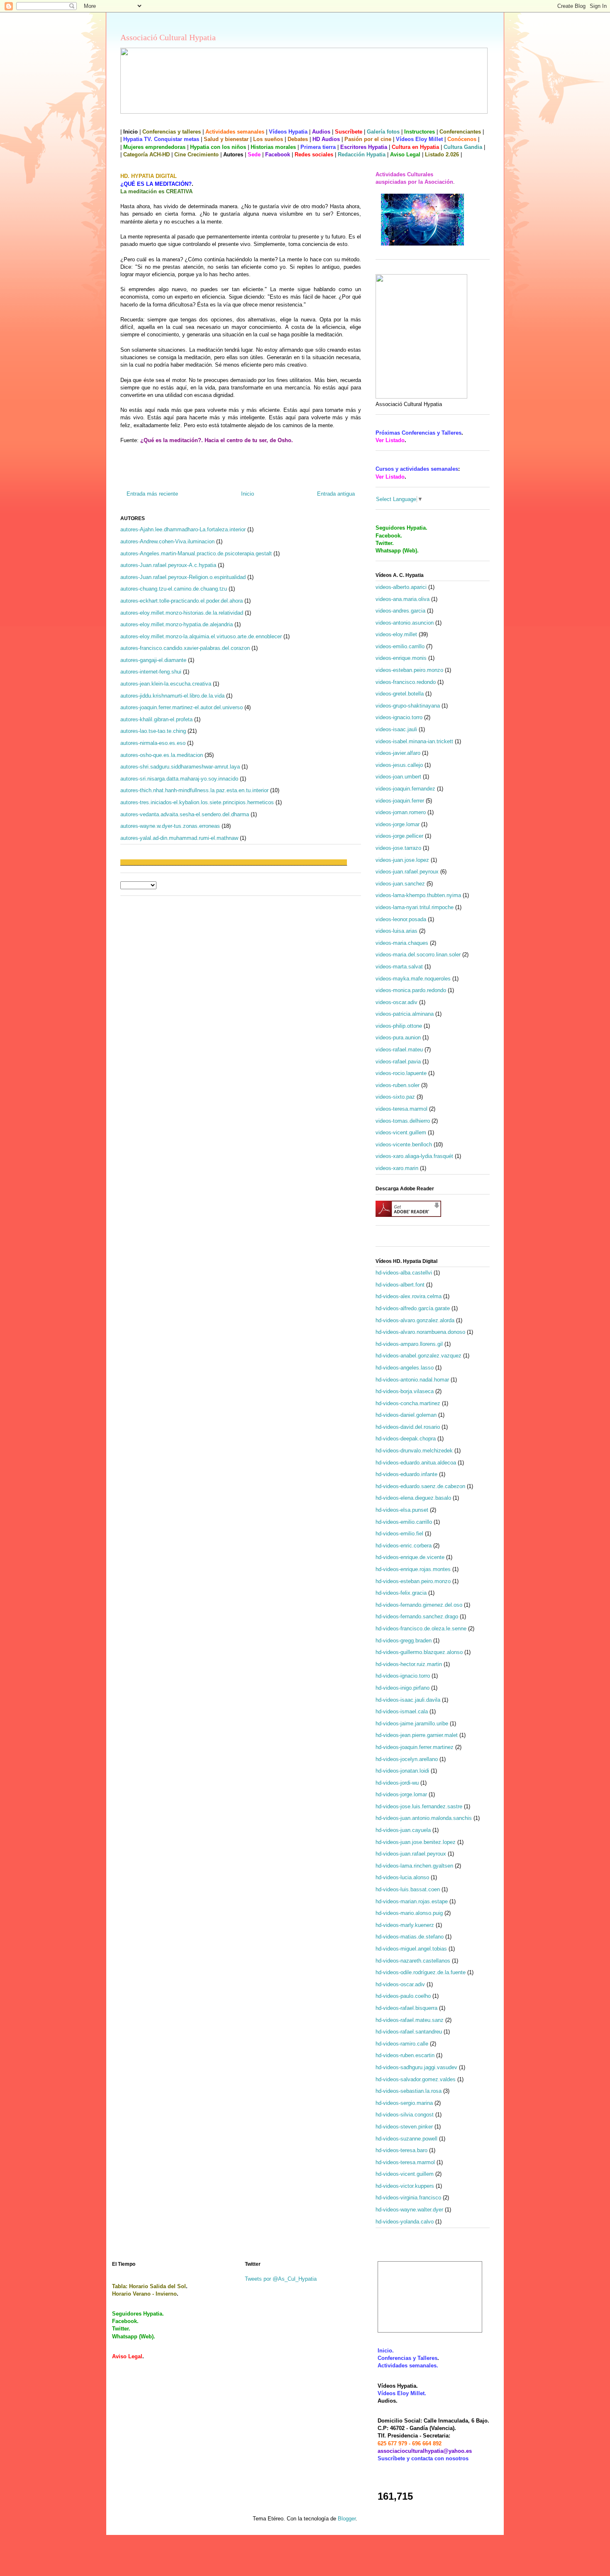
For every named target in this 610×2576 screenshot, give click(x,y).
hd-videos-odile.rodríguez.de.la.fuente (421, 1972)
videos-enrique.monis (401, 658)
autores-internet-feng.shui (151, 672)
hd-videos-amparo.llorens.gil (409, 1344)
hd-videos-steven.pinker (404, 2127)
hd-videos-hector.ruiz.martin (409, 1664)
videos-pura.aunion (398, 1037)
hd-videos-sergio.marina (404, 2103)
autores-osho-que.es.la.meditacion (162, 755)
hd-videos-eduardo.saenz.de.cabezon (420, 1486)
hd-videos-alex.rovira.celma (409, 1296)
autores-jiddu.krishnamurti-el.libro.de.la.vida (172, 696)
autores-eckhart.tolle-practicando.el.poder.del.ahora (182, 601)
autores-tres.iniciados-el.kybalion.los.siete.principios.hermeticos (197, 802)
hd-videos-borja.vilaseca (405, 1391)
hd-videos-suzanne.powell (406, 2139)
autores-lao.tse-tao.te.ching (153, 731)
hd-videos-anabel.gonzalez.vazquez (418, 1356)
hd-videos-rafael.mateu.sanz (410, 2020)
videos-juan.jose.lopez (402, 860)
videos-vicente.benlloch (404, 1144)
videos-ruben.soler (398, 1085)
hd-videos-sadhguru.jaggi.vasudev (416, 2067)
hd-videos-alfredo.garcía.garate (413, 1308)
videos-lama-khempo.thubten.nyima (418, 895)
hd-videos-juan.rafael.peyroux (411, 1854)
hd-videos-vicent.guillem (405, 2174)
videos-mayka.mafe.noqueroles (413, 979)
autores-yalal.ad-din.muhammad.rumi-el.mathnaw (179, 838)
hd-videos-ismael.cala (402, 1711)
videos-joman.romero (401, 812)
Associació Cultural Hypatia (168, 37)
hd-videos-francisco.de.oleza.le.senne (421, 1629)
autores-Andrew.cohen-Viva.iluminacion (167, 541)
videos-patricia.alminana (405, 1014)
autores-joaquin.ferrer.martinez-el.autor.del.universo (182, 707)
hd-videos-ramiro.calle (402, 2044)
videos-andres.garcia (400, 611)
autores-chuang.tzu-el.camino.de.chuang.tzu (174, 589)
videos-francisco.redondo (406, 682)
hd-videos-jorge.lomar (401, 1794)
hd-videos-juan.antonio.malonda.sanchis (424, 1818)
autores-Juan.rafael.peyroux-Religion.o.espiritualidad (183, 577)
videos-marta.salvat (399, 967)
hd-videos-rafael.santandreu (409, 2032)
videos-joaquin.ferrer (400, 801)
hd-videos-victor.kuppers (405, 2186)
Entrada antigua (336, 494)
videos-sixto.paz (395, 1097)
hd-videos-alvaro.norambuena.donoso (420, 1332)
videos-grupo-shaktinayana (408, 706)
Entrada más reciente (152, 494)
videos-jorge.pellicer (399, 836)
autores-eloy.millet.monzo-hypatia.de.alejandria (177, 624)
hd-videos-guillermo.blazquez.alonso (419, 1652)
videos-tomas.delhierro (403, 1121)
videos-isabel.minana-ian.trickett (414, 741)
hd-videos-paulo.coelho (403, 1996)
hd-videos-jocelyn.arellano (407, 1759)
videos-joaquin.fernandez (405, 789)
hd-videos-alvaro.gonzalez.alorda (415, 1320)
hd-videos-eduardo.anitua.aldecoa (416, 1463)
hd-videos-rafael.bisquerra (406, 2008)
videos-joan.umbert (398, 777)
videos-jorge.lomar (398, 824)
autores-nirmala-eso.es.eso (153, 743)
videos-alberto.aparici (401, 587)
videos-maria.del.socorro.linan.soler (418, 955)
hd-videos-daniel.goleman (406, 1415)
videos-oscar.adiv (396, 1002)
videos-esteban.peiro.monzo (409, 670)
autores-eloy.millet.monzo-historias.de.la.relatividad (182, 613)
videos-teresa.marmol (401, 1109)
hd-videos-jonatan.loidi (402, 1771)
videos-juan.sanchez (400, 884)
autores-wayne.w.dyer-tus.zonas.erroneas (170, 826)
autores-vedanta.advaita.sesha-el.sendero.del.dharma (185, 814)
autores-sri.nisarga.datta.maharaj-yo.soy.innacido (179, 779)
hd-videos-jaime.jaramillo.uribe (412, 1723)
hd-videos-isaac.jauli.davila (408, 1700)
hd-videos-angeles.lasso (405, 1368)
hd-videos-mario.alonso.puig (409, 1913)
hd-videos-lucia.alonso (402, 1877)
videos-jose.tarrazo (398, 848)
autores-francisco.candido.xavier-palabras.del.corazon (185, 648)
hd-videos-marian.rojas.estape (412, 1901)
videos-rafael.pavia (398, 1062)
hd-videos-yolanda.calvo (405, 2222)
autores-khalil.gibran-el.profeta (156, 719)
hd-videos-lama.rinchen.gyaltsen (414, 1866)
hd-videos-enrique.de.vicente (410, 1557)
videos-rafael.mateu (399, 1050)
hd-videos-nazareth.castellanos (413, 1961)
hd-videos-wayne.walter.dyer (409, 2210)
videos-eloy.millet (396, 634)
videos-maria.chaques (402, 943)
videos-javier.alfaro (398, 753)
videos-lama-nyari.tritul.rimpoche (415, 907)
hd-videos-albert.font (400, 1285)
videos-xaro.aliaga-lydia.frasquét (414, 1156)
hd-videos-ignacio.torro (403, 1676)
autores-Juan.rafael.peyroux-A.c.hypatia (168, 565)
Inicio (248, 494)
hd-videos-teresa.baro (401, 2150)
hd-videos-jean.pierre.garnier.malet (417, 1735)
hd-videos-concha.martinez (408, 1403)
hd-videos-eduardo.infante (406, 1474)
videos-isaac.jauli (396, 729)
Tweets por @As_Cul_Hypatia (281, 2279)
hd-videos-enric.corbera (404, 1546)
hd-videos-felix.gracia (401, 1593)
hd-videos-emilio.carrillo (404, 1522)
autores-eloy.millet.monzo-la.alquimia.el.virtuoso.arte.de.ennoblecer (201, 636)
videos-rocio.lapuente (401, 1073)
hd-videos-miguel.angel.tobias (411, 1949)
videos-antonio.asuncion (405, 623)
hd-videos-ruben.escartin (405, 2055)
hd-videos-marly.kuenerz (405, 1925)
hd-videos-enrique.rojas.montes (413, 1569)
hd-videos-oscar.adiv (400, 1984)
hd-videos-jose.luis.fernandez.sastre (419, 1806)
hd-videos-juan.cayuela (403, 1830)
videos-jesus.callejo (399, 765)
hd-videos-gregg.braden (404, 1641)
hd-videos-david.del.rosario (408, 1427)
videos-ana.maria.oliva (403, 599)
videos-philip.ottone (399, 1026)
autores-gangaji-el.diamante (153, 660)
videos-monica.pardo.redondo (411, 990)
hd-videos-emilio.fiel (399, 1534)
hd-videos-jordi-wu (397, 1783)
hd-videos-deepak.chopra (406, 1439)
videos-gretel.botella (400, 694)
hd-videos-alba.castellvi (404, 1273)
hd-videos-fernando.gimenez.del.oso (419, 1605)
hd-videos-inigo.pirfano (403, 1688)
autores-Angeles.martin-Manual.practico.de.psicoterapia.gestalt (196, 553)
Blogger (347, 2519)
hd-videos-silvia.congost (405, 2115)
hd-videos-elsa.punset (402, 1510)
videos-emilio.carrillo (400, 646)
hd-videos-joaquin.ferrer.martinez (415, 1747)
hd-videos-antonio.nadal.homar (412, 1380)
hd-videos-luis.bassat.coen (408, 1889)
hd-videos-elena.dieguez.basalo (413, 1498)
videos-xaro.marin (397, 1168)
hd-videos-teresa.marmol (405, 2162)
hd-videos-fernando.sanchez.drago (417, 1616)
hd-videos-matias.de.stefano (410, 1937)
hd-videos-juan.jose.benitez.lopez (416, 1842)
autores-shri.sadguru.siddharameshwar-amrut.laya (180, 767)
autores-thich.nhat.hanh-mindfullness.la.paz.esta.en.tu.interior (194, 790)
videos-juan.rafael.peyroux (407, 872)
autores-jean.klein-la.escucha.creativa (166, 684)
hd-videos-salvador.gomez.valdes (416, 2079)
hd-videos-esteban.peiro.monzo (413, 1581)
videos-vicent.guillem (401, 1132)
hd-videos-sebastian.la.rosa (409, 2091)
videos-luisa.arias (396, 931)
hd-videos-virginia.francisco (408, 2198)
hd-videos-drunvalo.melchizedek (414, 1451)
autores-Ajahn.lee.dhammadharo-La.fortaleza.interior (183, 529)
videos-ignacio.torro (399, 717)
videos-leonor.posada (401, 919)
